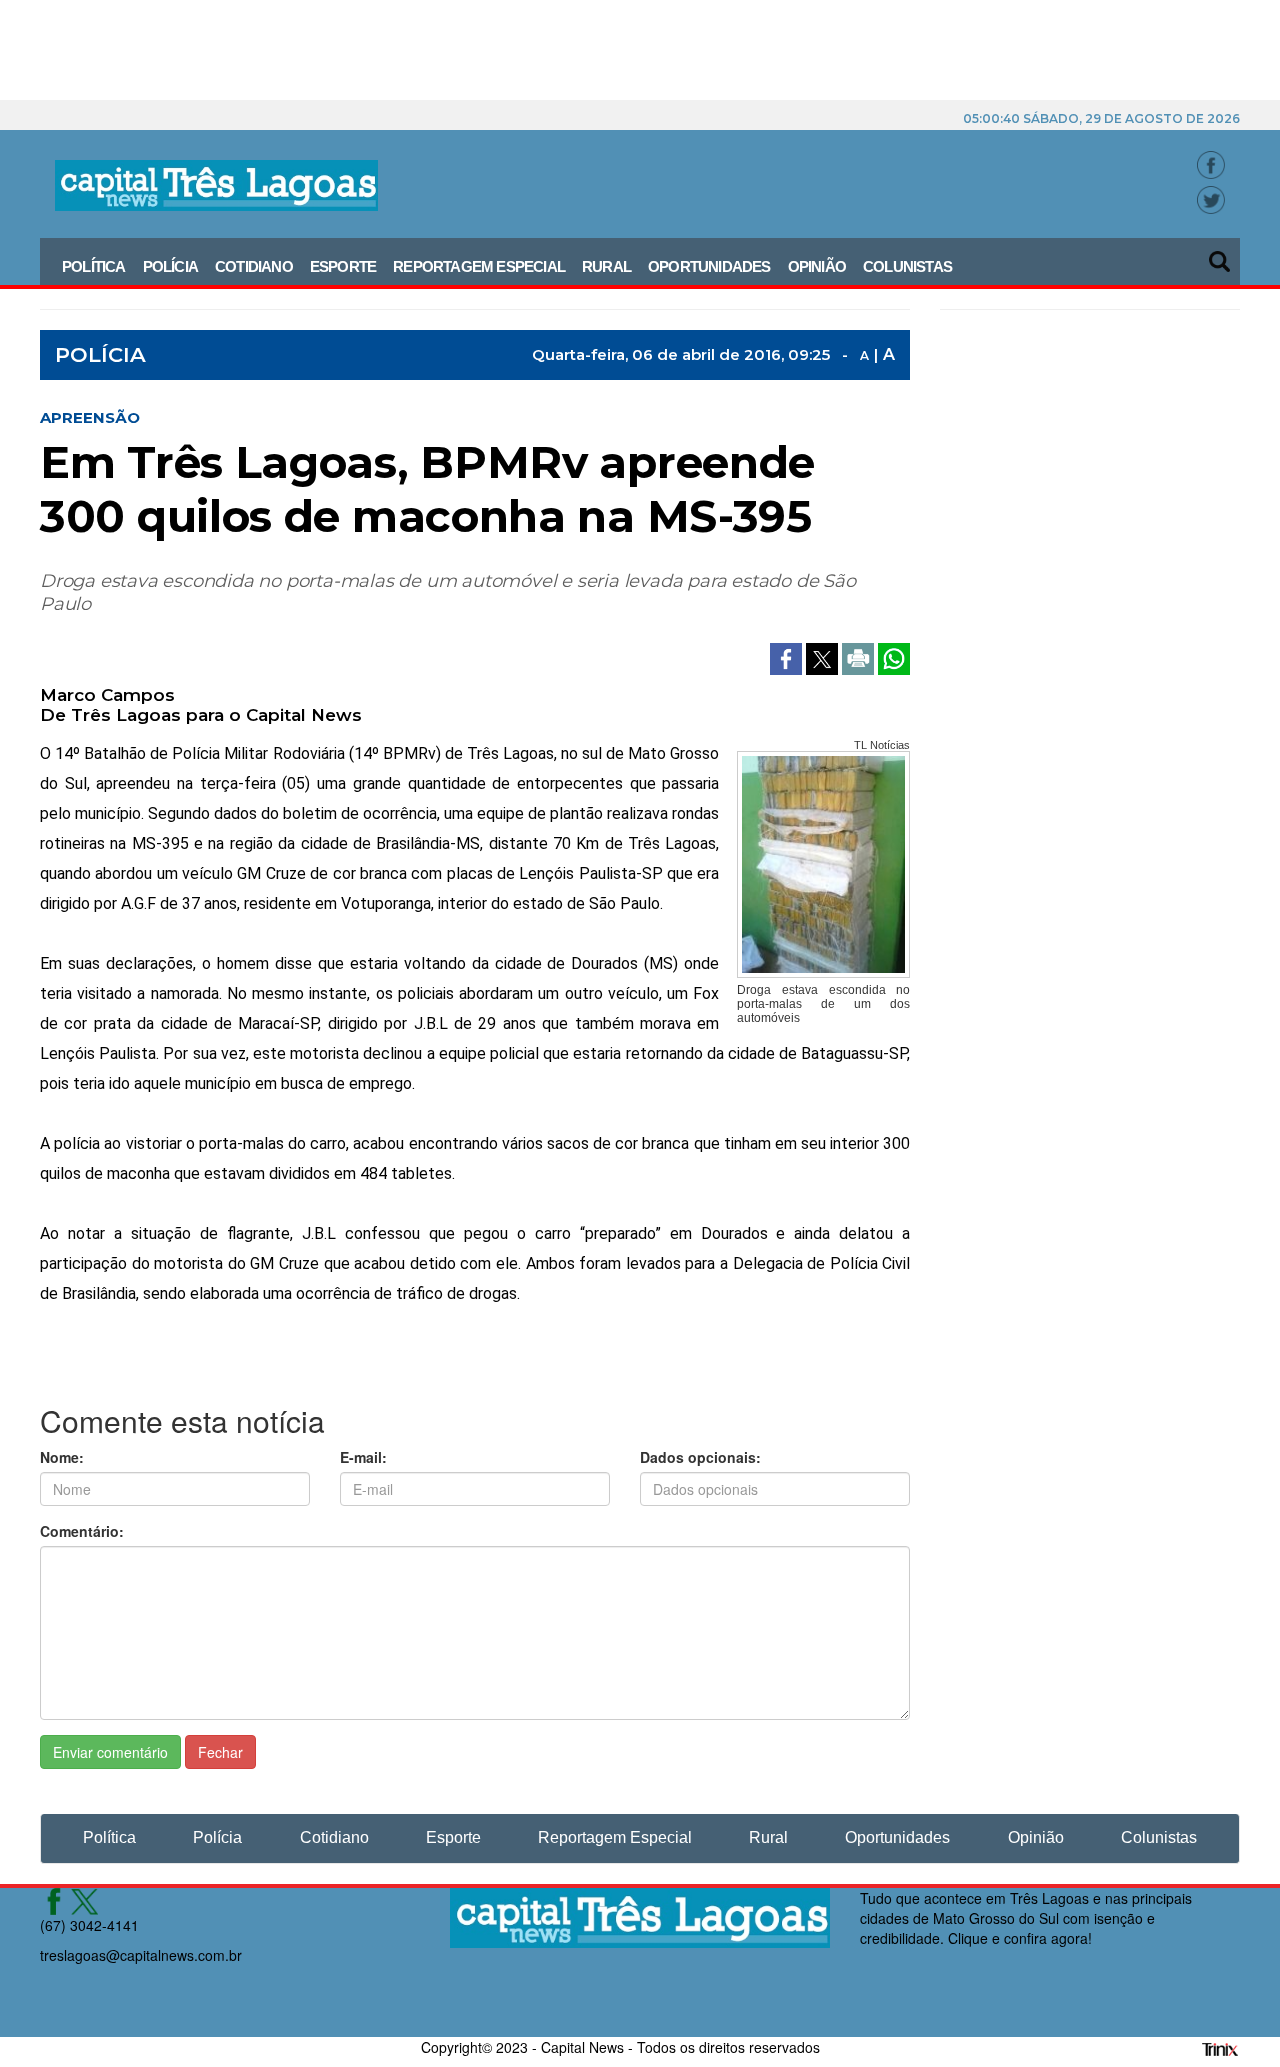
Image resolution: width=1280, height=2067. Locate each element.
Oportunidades (709, 266)
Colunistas (907, 266)
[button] (1221, 255)
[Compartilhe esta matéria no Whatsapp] (894, 657)
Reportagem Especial (479, 266)
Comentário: (82, 1531)
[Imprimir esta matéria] (860, 657)
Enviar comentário (110, 1752)
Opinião (817, 266)
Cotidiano (254, 266)
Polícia (170, 266)
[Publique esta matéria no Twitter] (824, 657)
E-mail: (363, 1457)
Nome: (62, 1457)
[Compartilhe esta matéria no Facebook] (788, 657)
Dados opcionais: (700, 1457)
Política (94, 266)
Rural (606, 266)
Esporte (343, 266)
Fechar (220, 1752)
